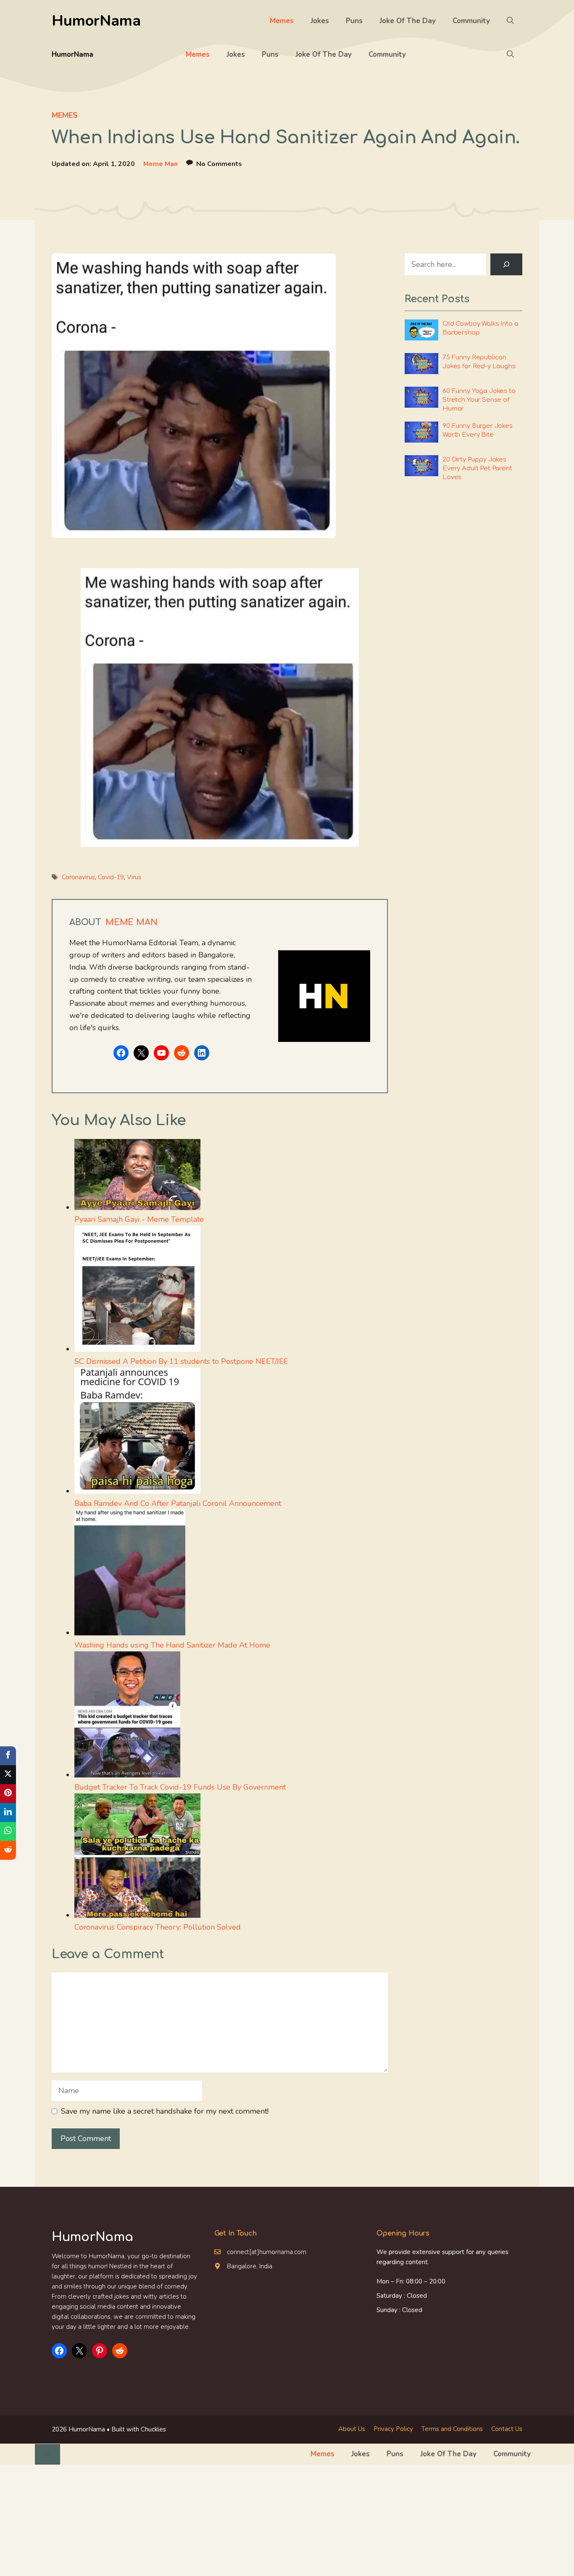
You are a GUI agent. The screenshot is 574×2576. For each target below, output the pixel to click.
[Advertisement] (287, 2517)
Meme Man (161, 164)
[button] (510, 21)
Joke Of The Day (408, 21)
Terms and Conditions (452, 2429)
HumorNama (96, 21)
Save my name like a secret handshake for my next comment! (165, 2111)
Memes (282, 21)
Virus (134, 877)
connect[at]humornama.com (267, 2252)
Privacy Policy (393, 2429)
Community (471, 21)
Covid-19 (111, 877)
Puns (354, 21)
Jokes (320, 21)
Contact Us (507, 2429)
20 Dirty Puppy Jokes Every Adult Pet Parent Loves (477, 468)
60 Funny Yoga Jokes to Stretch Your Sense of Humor (479, 400)
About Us (352, 2429)
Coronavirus (78, 877)
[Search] (506, 264)
